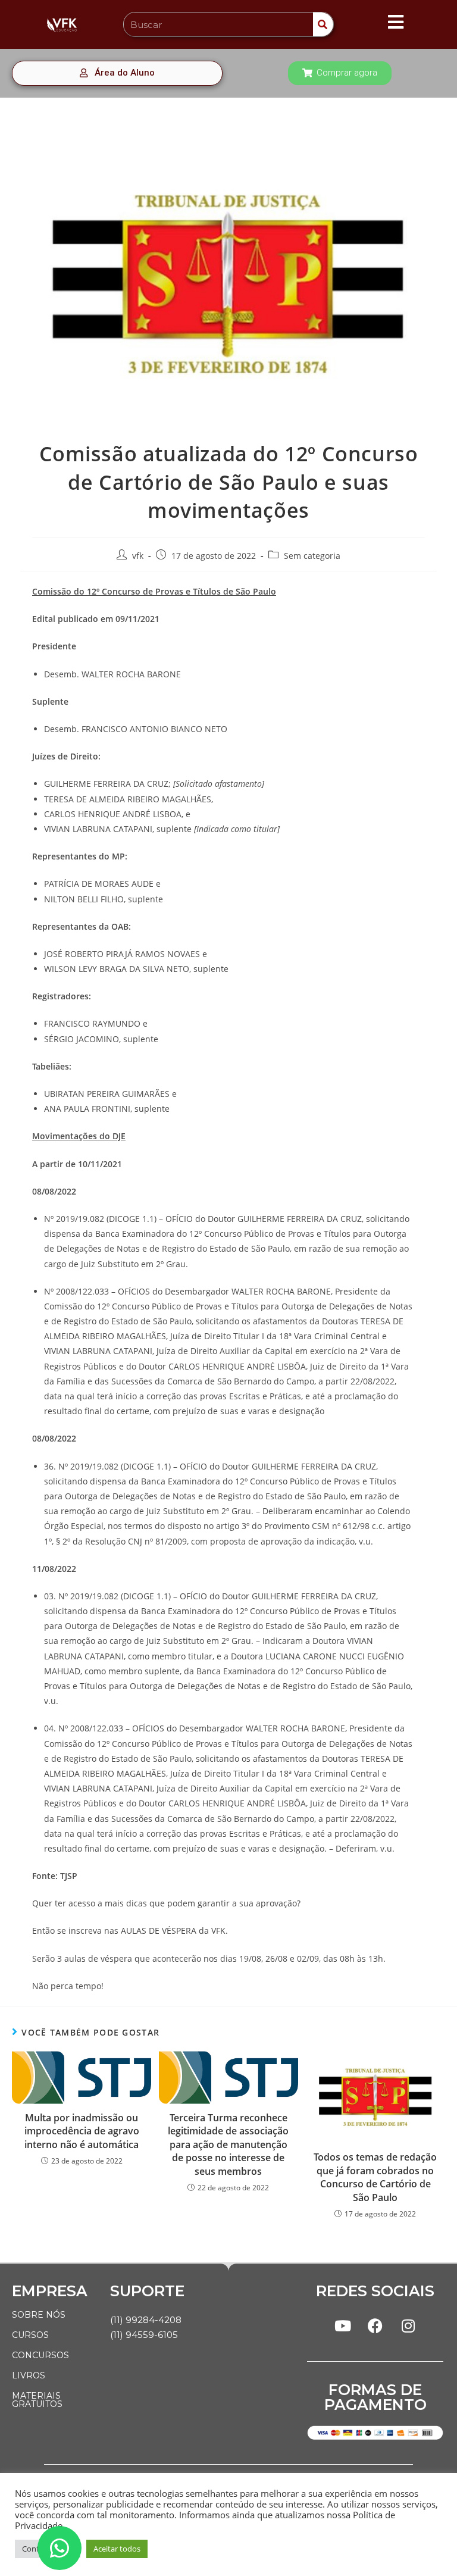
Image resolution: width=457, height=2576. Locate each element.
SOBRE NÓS (39, 2315)
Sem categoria (312, 556)
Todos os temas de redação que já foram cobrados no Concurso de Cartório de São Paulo (375, 2177)
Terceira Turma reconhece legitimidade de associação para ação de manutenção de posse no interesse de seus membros (228, 2144)
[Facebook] (375, 2325)
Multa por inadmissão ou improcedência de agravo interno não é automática (82, 2131)
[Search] (323, 24)
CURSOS (30, 2335)
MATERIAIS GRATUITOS (37, 2400)
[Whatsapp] (60, 2548)
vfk (138, 556)
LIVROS (29, 2375)
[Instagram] (408, 2325)
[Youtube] (343, 2325)
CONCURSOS (40, 2355)
